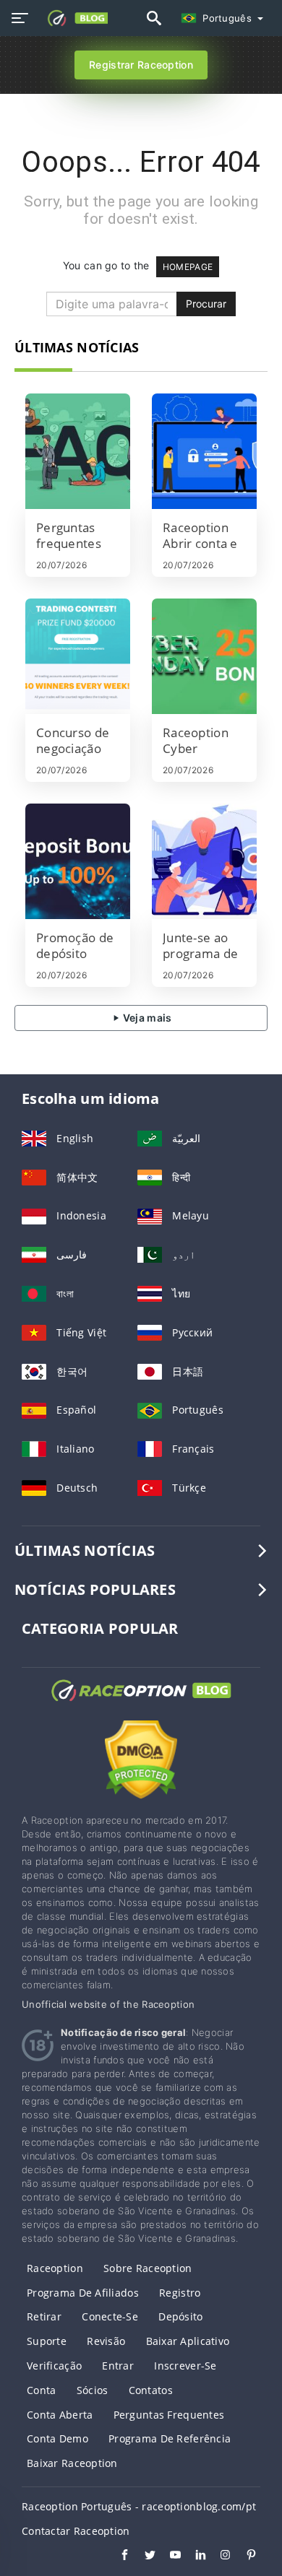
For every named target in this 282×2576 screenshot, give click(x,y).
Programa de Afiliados (83, 2293)
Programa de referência (170, 2438)
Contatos (151, 2390)
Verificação (54, 2366)
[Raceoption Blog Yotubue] (168, 2557)
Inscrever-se (185, 2366)
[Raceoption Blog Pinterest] (244, 2557)
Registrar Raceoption (141, 65)
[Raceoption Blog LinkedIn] (193, 2557)
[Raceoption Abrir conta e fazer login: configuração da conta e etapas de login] (204, 451)
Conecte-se (110, 2316)
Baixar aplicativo (188, 2341)
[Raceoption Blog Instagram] (219, 2557)
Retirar (44, 2316)
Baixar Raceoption (72, 2463)
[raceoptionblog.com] (73, 18)
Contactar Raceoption (76, 2531)
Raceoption (55, 2268)
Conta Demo (57, 2438)
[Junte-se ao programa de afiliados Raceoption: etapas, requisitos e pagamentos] (204, 861)
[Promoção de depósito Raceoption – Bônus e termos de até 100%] (78, 861)
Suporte (47, 2341)
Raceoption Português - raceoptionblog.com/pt (139, 2506)
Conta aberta (60, 2415)
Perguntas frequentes (169, 2415)
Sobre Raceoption (148, 2268)
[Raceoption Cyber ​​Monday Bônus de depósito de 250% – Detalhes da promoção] (204, 656)
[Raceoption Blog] (141, 1703)
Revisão (106, 2341)
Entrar (118, 2366)
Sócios (93, 2390)
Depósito (180, 2316)
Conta (41, 2390)
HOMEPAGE (188, 267)
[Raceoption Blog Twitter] (143, 2557)
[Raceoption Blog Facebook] (117, 2557)
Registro (180, 2293)
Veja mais (146, 1018)
